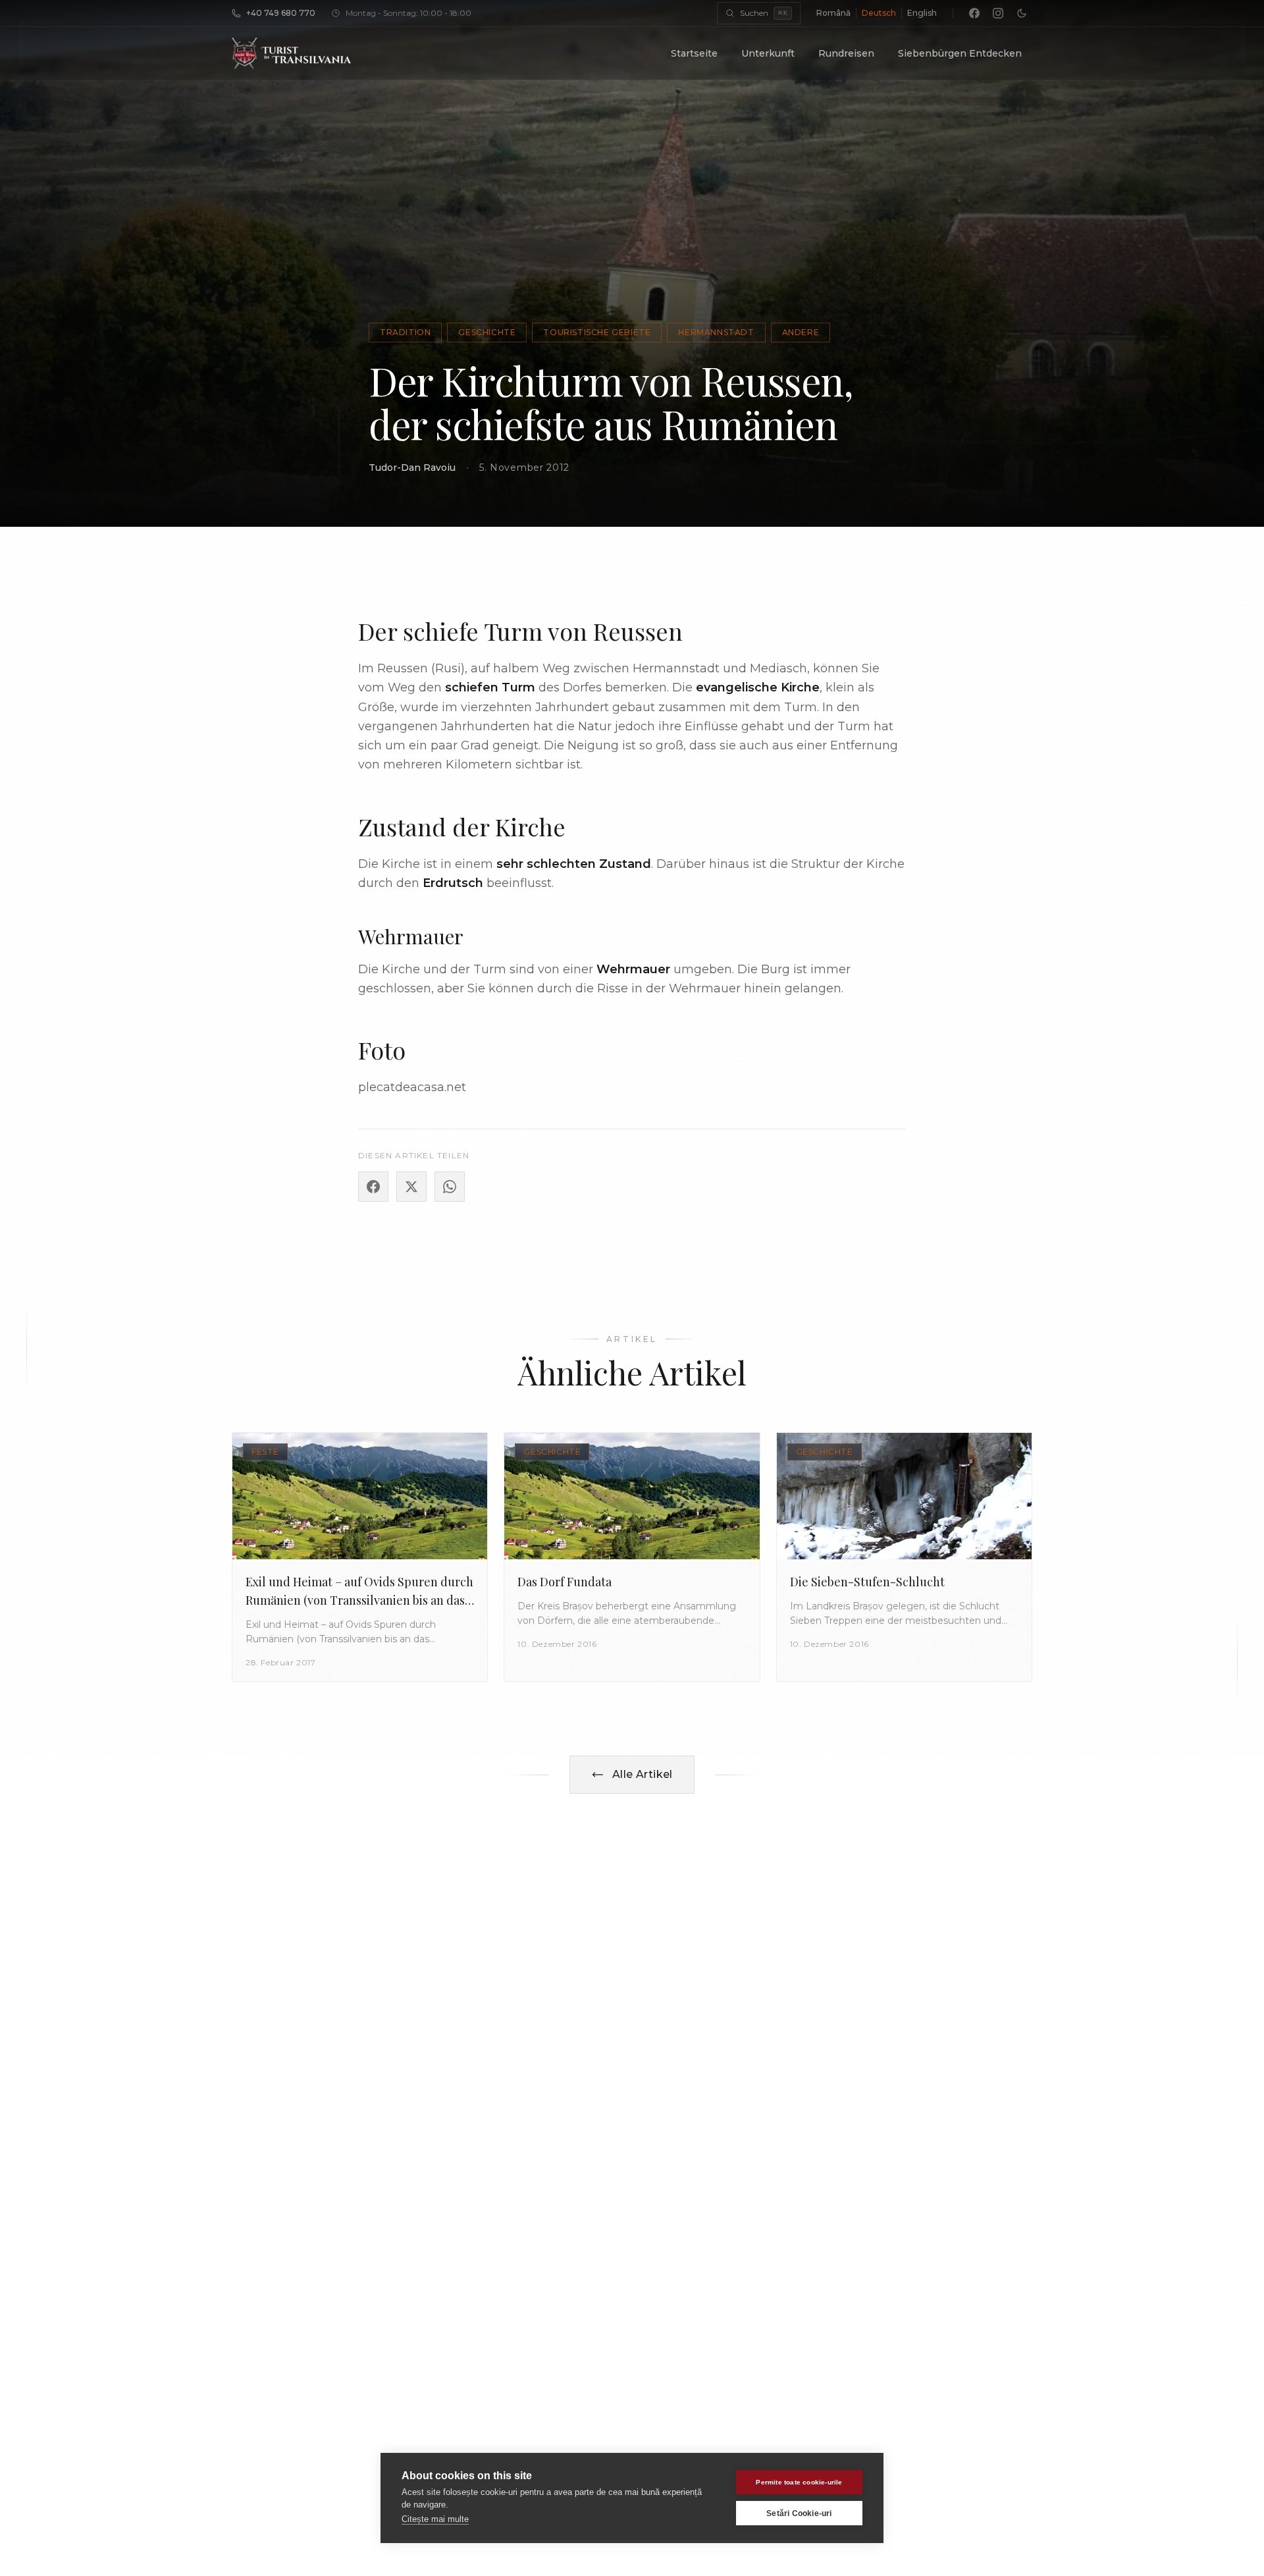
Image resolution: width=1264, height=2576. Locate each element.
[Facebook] (974, 13)
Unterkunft (768, 53)
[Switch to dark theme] (1022, 13)
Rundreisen (846, 53)
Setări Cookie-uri (799, 2513)
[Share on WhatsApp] (450, 1187)
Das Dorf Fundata (565, 1582)
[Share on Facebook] (373, 1187)
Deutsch (879, 13)
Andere (801, 332)
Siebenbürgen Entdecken (960, 53)
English (922, 13)
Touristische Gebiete (597, 332)
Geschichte (487, 332)
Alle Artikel (643, 1774)
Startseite (694, 53)
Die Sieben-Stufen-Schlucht (867, 1582)
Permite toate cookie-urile (799, 2482)
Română (833, 13)
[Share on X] (411, 1187)
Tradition (405, 332)
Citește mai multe (435, 2519)
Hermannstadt (716, 332)
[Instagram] (998, 13)
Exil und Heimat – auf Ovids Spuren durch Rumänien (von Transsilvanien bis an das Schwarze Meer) (359, 1600)
